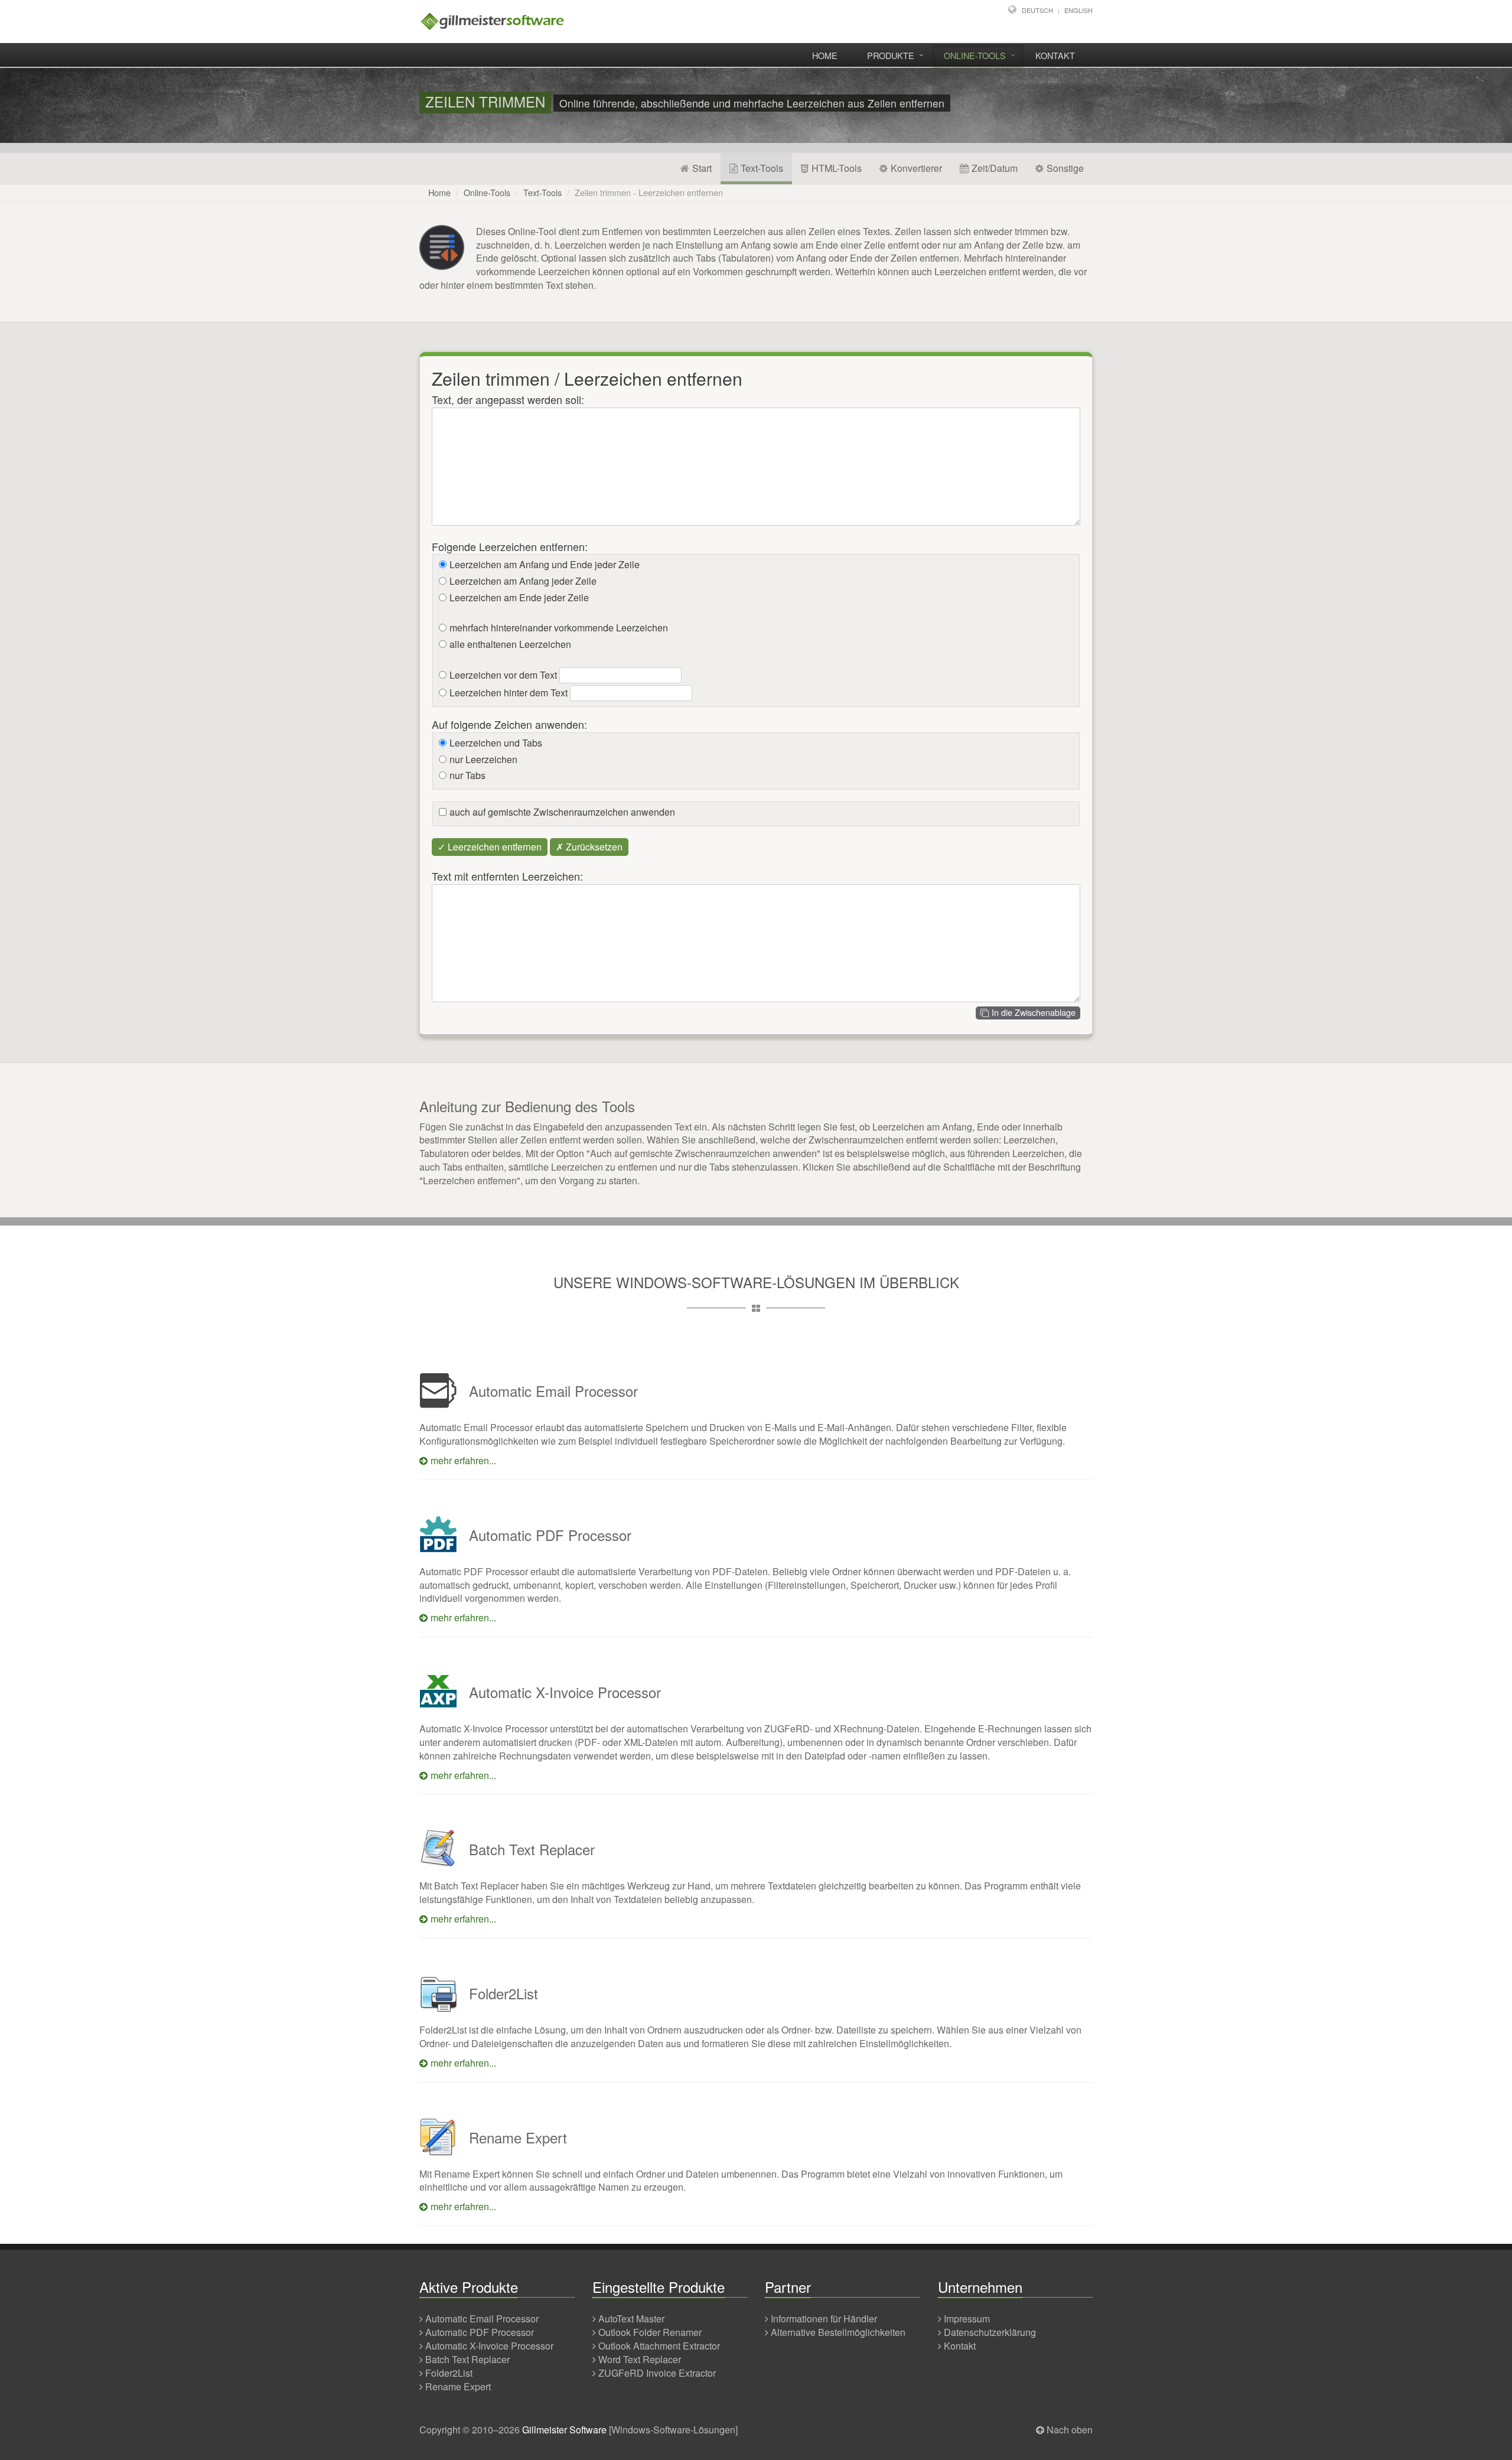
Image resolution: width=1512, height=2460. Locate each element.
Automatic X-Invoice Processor (489, 2346)
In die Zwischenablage (1034, 1012)
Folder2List (449, 2373)
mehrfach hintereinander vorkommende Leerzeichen (559, 628)
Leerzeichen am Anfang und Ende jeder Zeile (545, 565)
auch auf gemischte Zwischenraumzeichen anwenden (562, 812)
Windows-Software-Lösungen (673, 2430)
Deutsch (1037, 10)
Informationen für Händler (824, 2319)
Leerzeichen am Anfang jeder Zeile (523, 581)
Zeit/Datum (995, 168)
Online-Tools (975, 55)
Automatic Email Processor (482, 2319)
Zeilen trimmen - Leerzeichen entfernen (649, 192)
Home (825, 55)
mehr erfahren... (463, 1460)
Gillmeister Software (564, 2430)
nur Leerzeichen (483, 760)
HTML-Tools (837, 168)
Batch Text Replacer (467, 2359)
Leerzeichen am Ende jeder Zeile (519, 598)
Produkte (891, 55)
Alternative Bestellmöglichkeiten (838, 2332)
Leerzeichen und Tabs (496, 743)
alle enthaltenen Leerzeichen (510, 644)
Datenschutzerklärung (990, 2332)
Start (702, 168)
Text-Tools (762, 168)
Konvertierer (916, 168)
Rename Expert (458, 2386)
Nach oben (1070, 2430)
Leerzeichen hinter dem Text (509, 693)
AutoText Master (631, 2319)
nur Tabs (467, 776)
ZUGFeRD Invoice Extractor (657, 2373)
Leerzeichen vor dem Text (503, 675)
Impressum (967, 2319)
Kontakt (1055, 55)
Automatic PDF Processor (480, 2332)
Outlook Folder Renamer (650, 2332)
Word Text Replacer (640, 2359)
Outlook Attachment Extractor (659, 2346)
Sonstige (1065, 168)
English (1078, 10)
